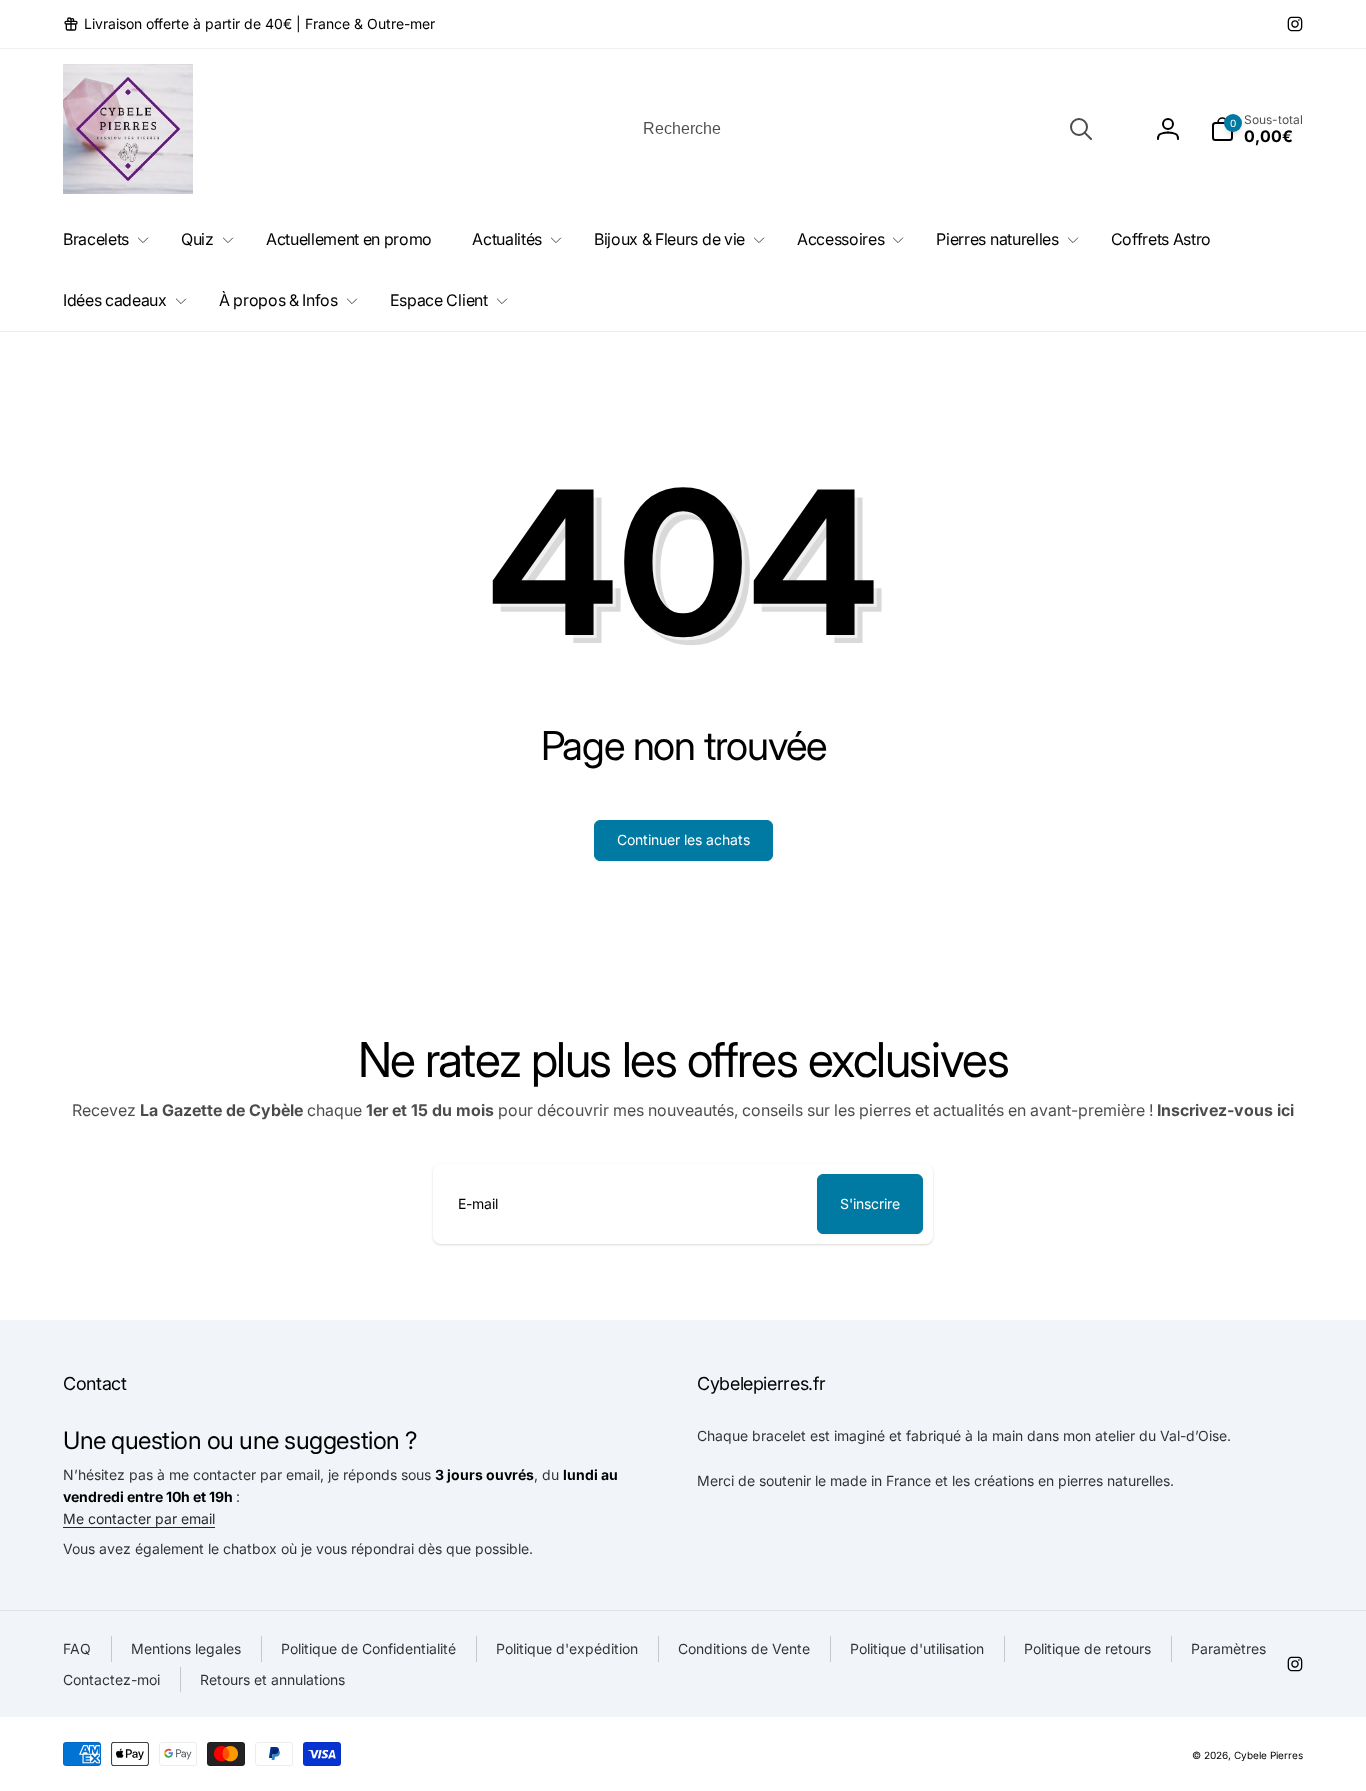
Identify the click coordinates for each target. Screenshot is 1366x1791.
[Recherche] (1081, 129)
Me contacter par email (139, 1518)
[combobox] (866, 129)
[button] (1256, 129)
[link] (249, 24)
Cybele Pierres (1268, 1755)
